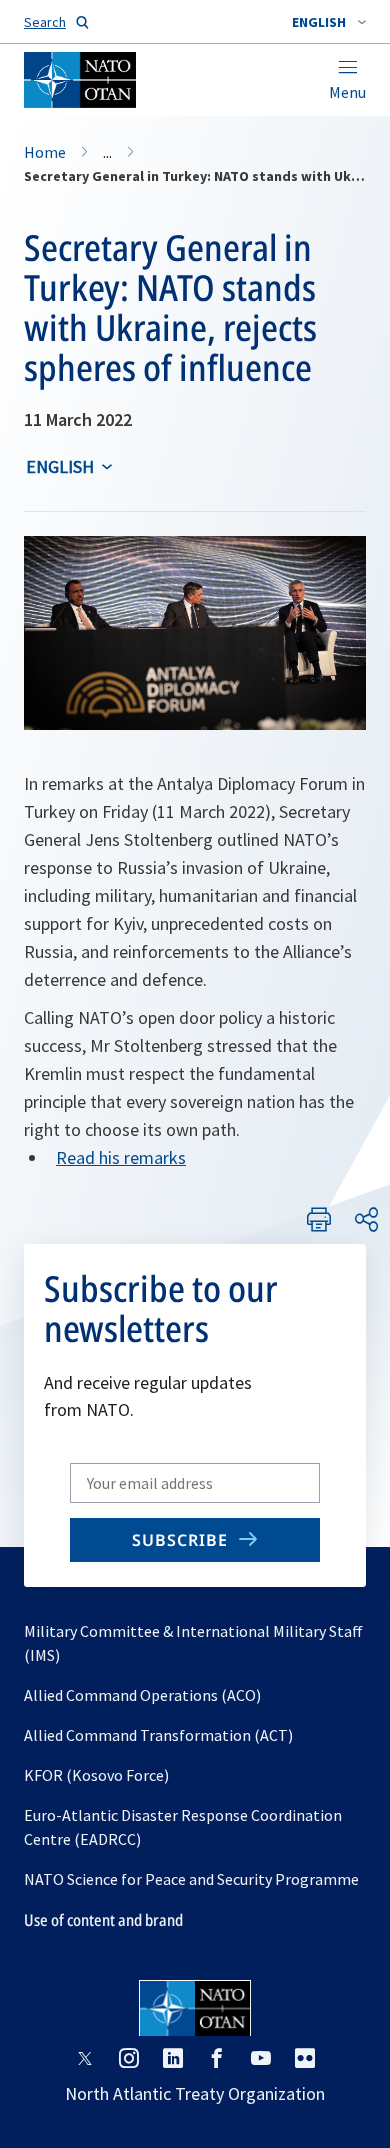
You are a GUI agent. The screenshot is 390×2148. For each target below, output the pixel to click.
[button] (329, 22)
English (60, 466)
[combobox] (329, 22)
